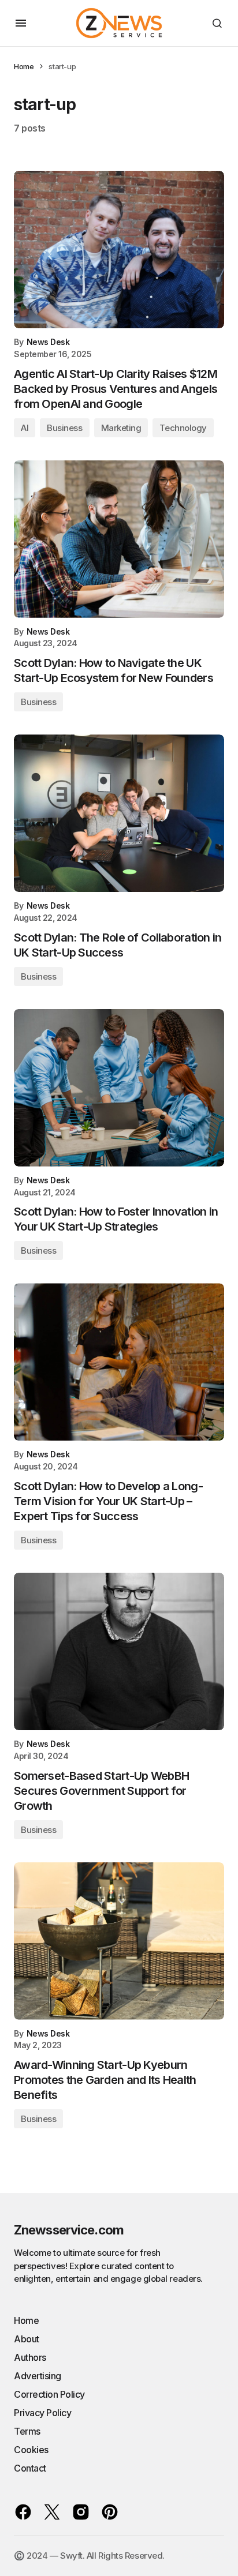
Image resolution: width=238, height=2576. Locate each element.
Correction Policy (49, 2394)
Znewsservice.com (69, 2230)
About (27, 2339)
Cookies (31, 2450)
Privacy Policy (42, 2413)
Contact (30, 2468)
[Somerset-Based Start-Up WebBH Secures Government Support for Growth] (119, 1651)
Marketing (121, 428)
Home (24, 66)
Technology (183, 428)
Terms (27, 2431)
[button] (21, 23)
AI (25, 428)
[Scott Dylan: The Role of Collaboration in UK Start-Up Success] (119, 813)
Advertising (38, 2376)
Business (64, 428)
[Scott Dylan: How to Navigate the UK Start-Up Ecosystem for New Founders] (119, 539)
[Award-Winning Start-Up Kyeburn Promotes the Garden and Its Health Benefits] (119, 1941)
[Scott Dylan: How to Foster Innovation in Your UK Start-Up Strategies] (119, 1088)
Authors (30, 2357)
